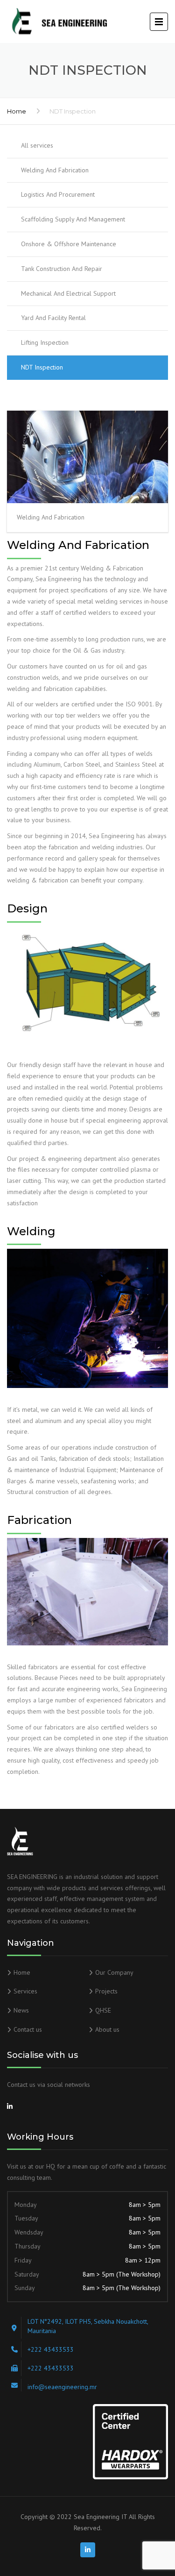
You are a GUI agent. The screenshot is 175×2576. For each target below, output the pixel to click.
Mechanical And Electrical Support (68, 293)
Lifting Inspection (45, 342)
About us (107, 2029)
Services (25, 1991)
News (21, 2010)
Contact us (28, 2029)
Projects (106, 1991)
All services (37, 145)
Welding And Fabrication (55, 170)
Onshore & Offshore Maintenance (69, 244)
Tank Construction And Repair (62, 269)
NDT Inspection (42, 367)
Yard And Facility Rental (53, 318)
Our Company (114, 1972)
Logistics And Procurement (58, 194)
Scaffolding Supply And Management (73, 219)
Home (17, 111)
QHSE (103, 2010)
